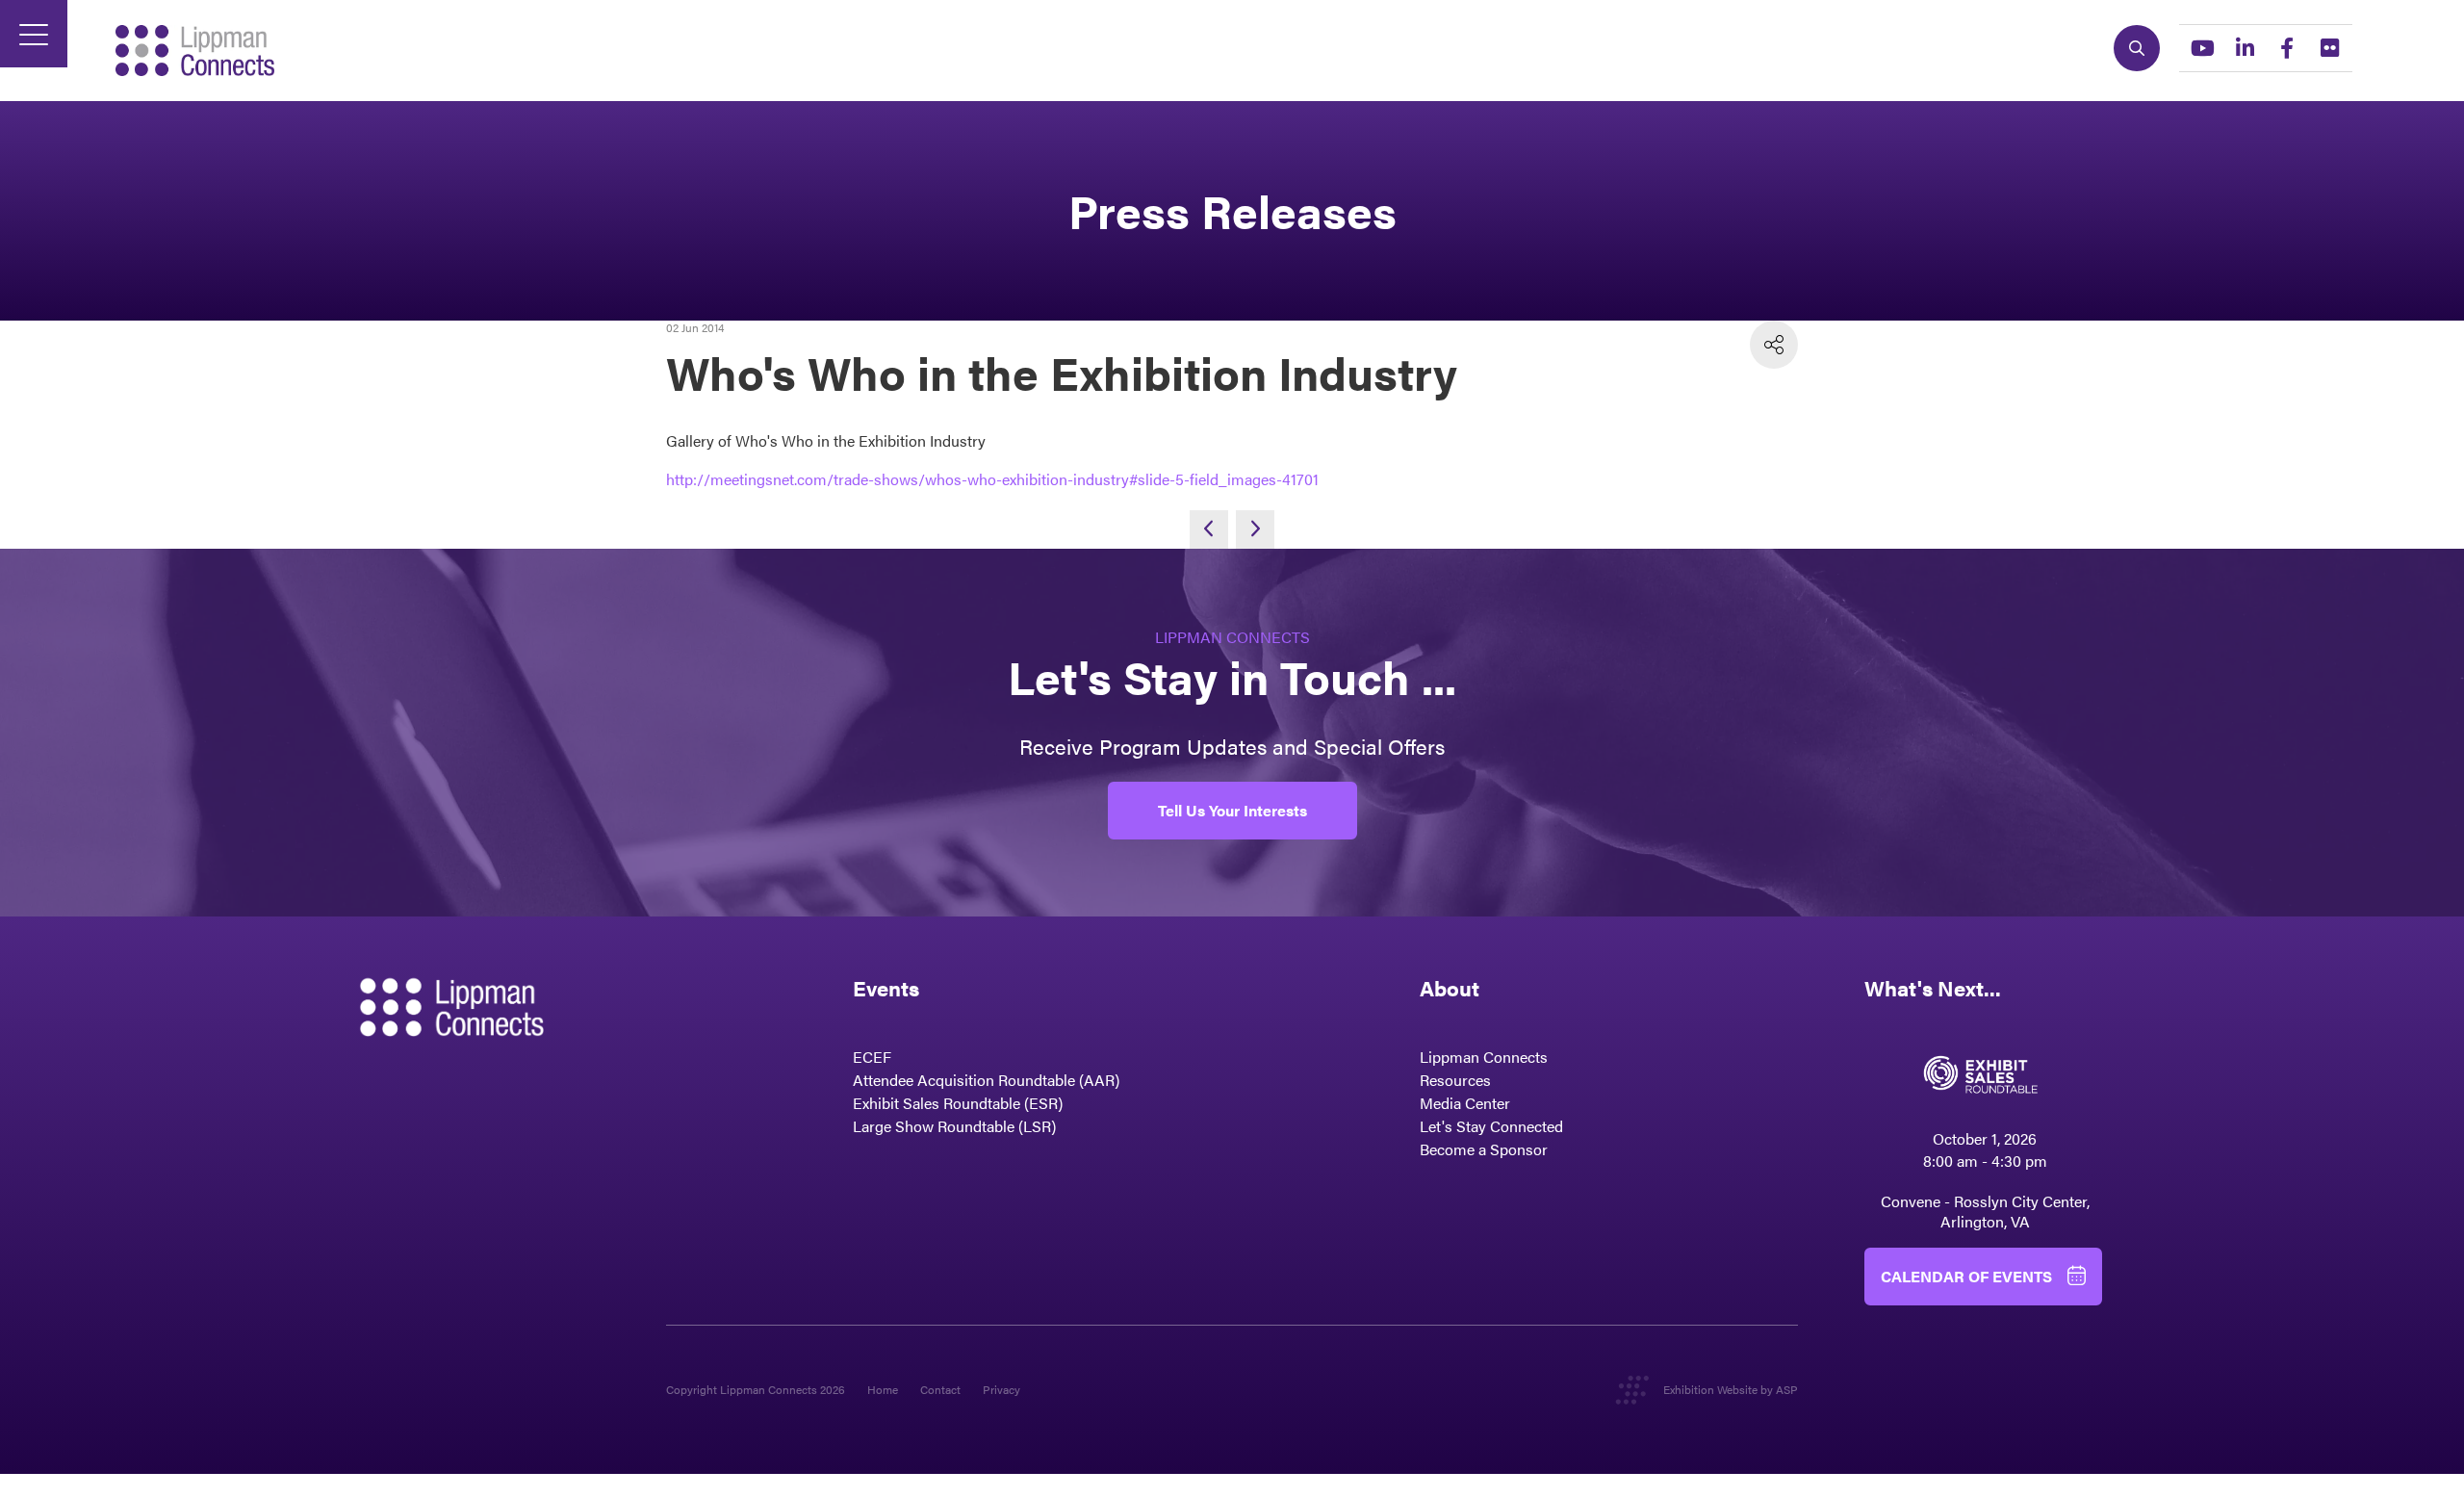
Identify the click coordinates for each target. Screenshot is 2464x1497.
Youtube (2202, 48)
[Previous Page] (1209, 529)
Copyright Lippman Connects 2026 (756, 1389)
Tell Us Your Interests (1232, 810)
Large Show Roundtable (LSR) (954, 1126)
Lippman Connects (1484, 1057)
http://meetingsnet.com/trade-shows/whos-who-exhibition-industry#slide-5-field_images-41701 (992, 479)
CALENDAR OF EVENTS (1966, 1276)
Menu (34, 34)
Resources (1455, 1080)
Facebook (2287, 48)
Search (2137, 48)
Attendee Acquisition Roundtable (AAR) (986, 1080)
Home (883, 1389)
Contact (940, 1389)
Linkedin (2245, 48)
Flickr (2329, 48)
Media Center (1465, 1103)
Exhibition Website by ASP (1731, 1389)
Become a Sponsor (1484, 1149)
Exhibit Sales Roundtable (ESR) (958, 1103)
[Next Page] (1255, 529)
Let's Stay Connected (1491, 1126)
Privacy (1001, 1389)
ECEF (872, 1057)
